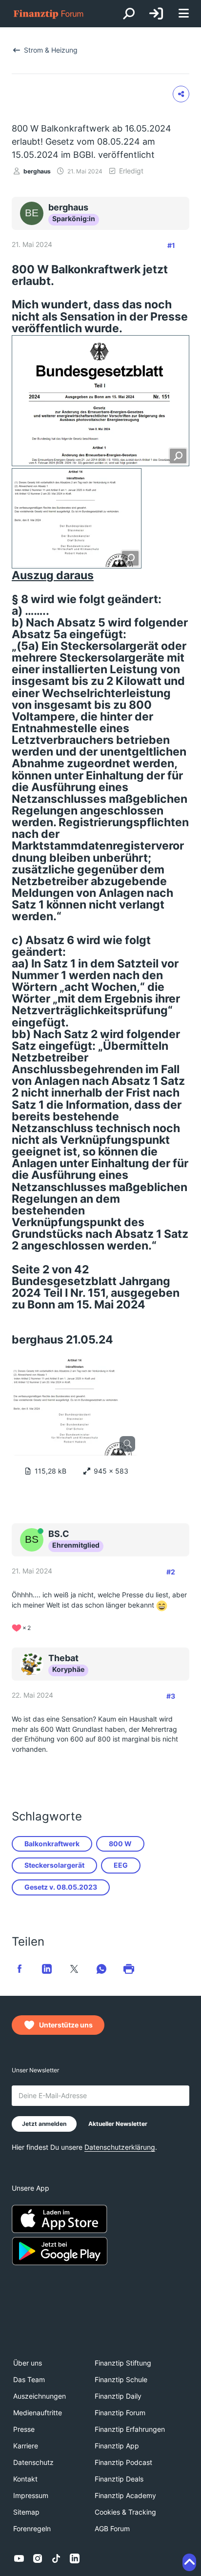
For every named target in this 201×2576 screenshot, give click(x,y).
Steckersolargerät (54, 1865)
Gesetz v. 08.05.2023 (61, 1887)
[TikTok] (56, 2558)
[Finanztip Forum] (49, 14)
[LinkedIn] (75, 2558)
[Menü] (183, 14)
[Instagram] (38, 2558)
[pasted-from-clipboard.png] (100, 401)
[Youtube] (19, 2558)
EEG (121, 1865)
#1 (171, 245)
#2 (171, 1572)
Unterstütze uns (66, 2025)
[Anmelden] (156, 14)
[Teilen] (181, 94)
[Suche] (129, 14)
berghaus (37, 171)
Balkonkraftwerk (52, 1844)
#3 (171, 1696)
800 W (120, 1844)
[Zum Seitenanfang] (189, 2562)
